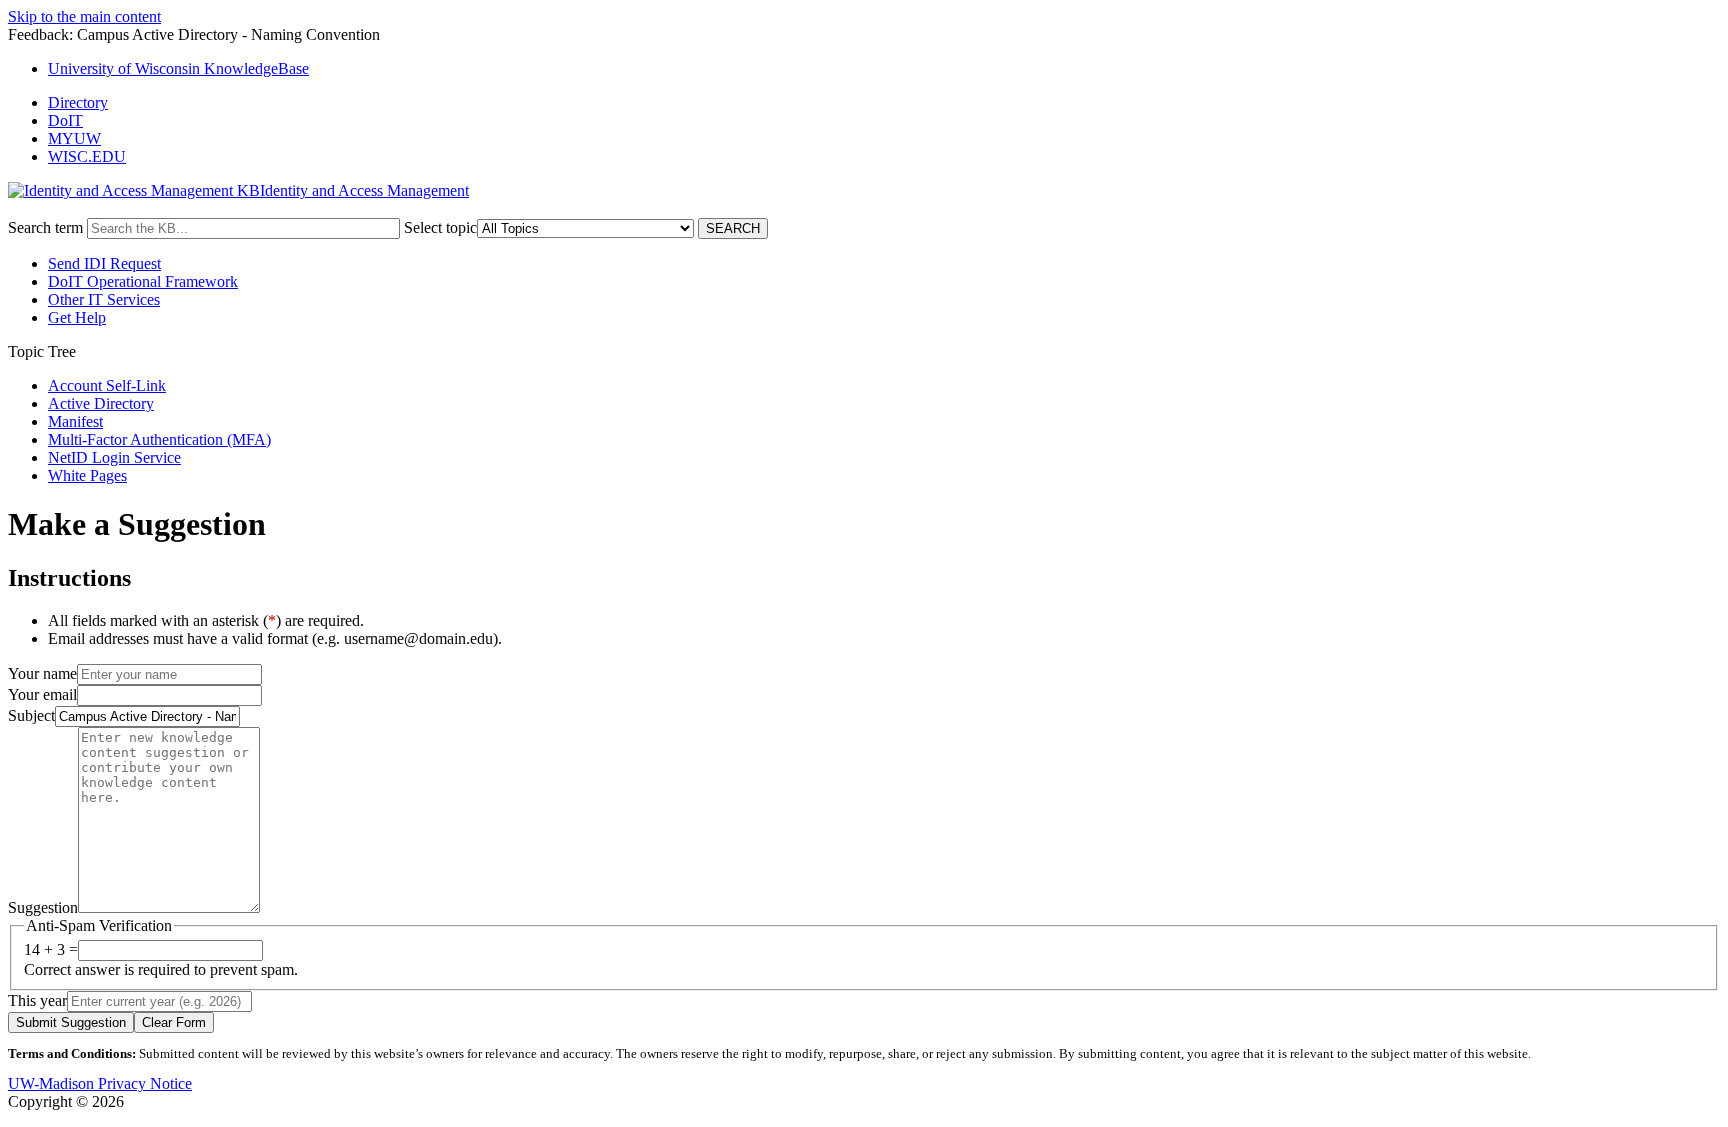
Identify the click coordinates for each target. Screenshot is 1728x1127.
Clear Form (174, 1022)
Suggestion (43, 907)
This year (37, 1000)
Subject (31, 715)
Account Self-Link (107, 385)
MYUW (74, 138)
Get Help (77, 317)
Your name (42, 673)
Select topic (440, 227)
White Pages (87, 475)
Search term (45, 227)
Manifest (75, 421)
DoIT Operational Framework (143, 281)
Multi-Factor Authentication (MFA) (159, 439)
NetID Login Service (114, 457)
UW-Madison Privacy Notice (100, 1083)
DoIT (65, 120)
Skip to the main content (84, 16)
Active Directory (101, 403)
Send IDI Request (104, 263)
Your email (42, 694)
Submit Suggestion (71, 1022)
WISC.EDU (87, 156)
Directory (78, 102)
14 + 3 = (51, 949)
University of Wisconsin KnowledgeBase (178, 68)
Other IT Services (104, 299)
